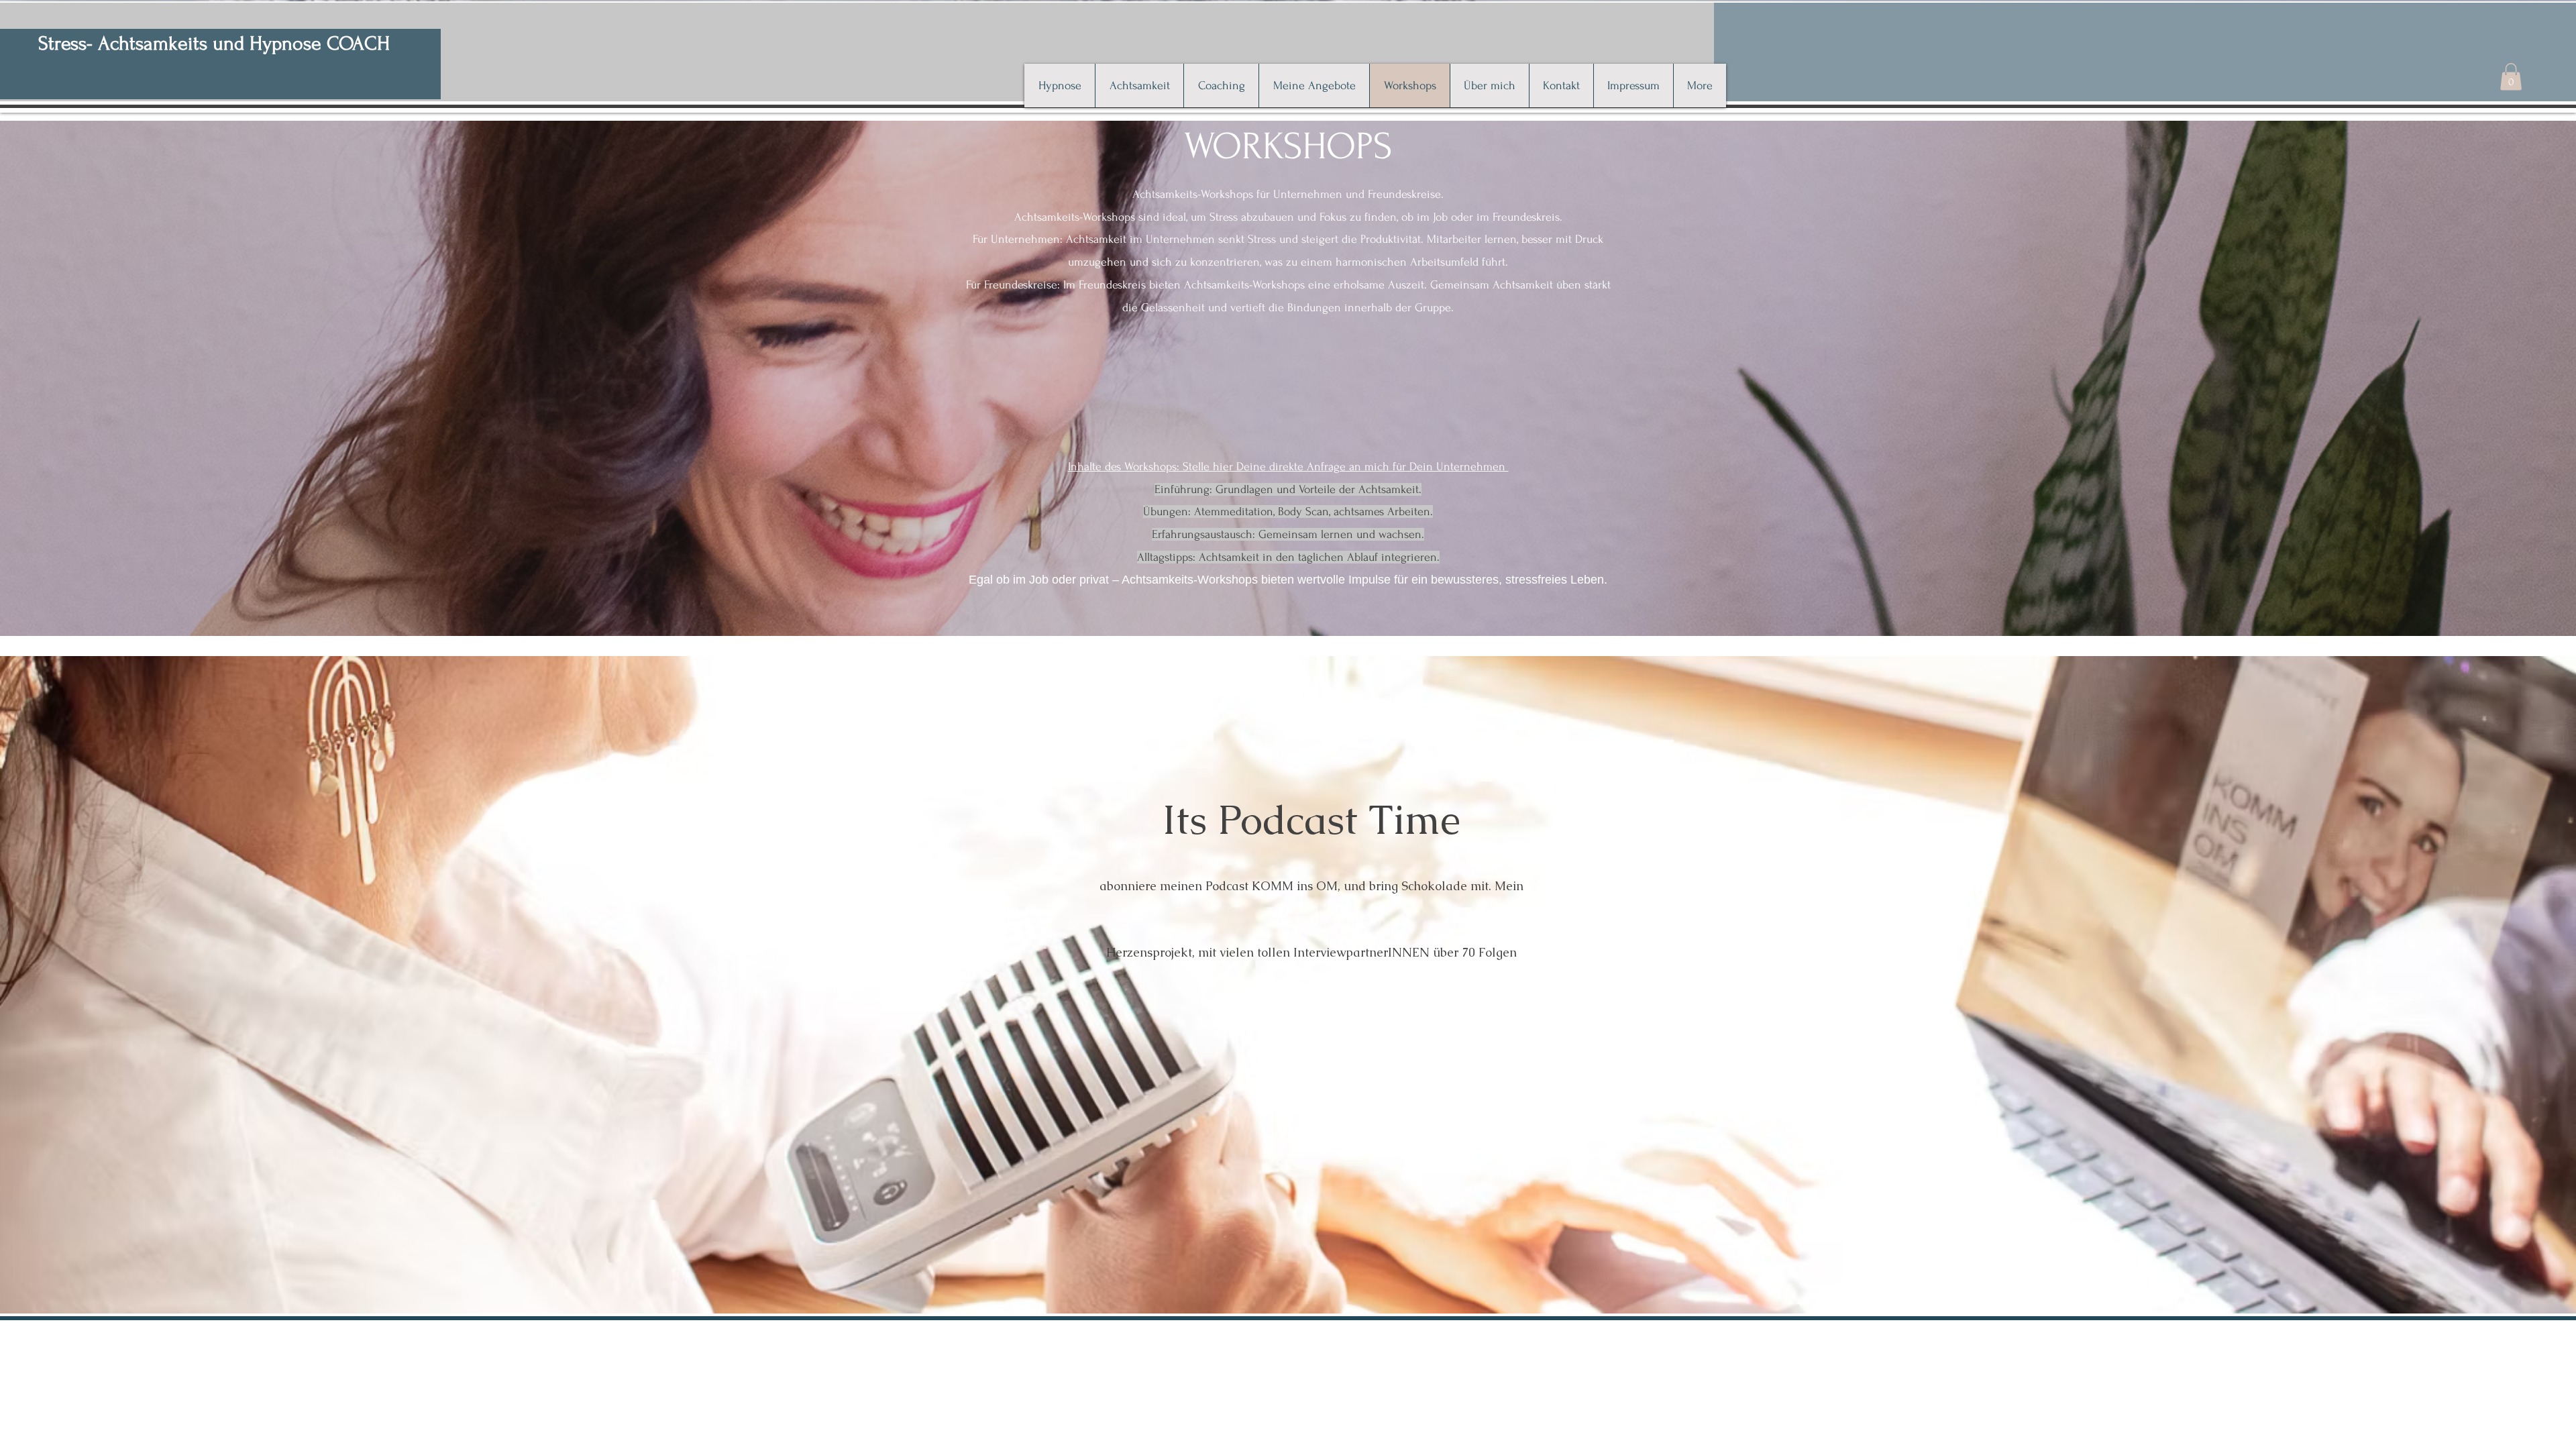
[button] (2511, 77)
